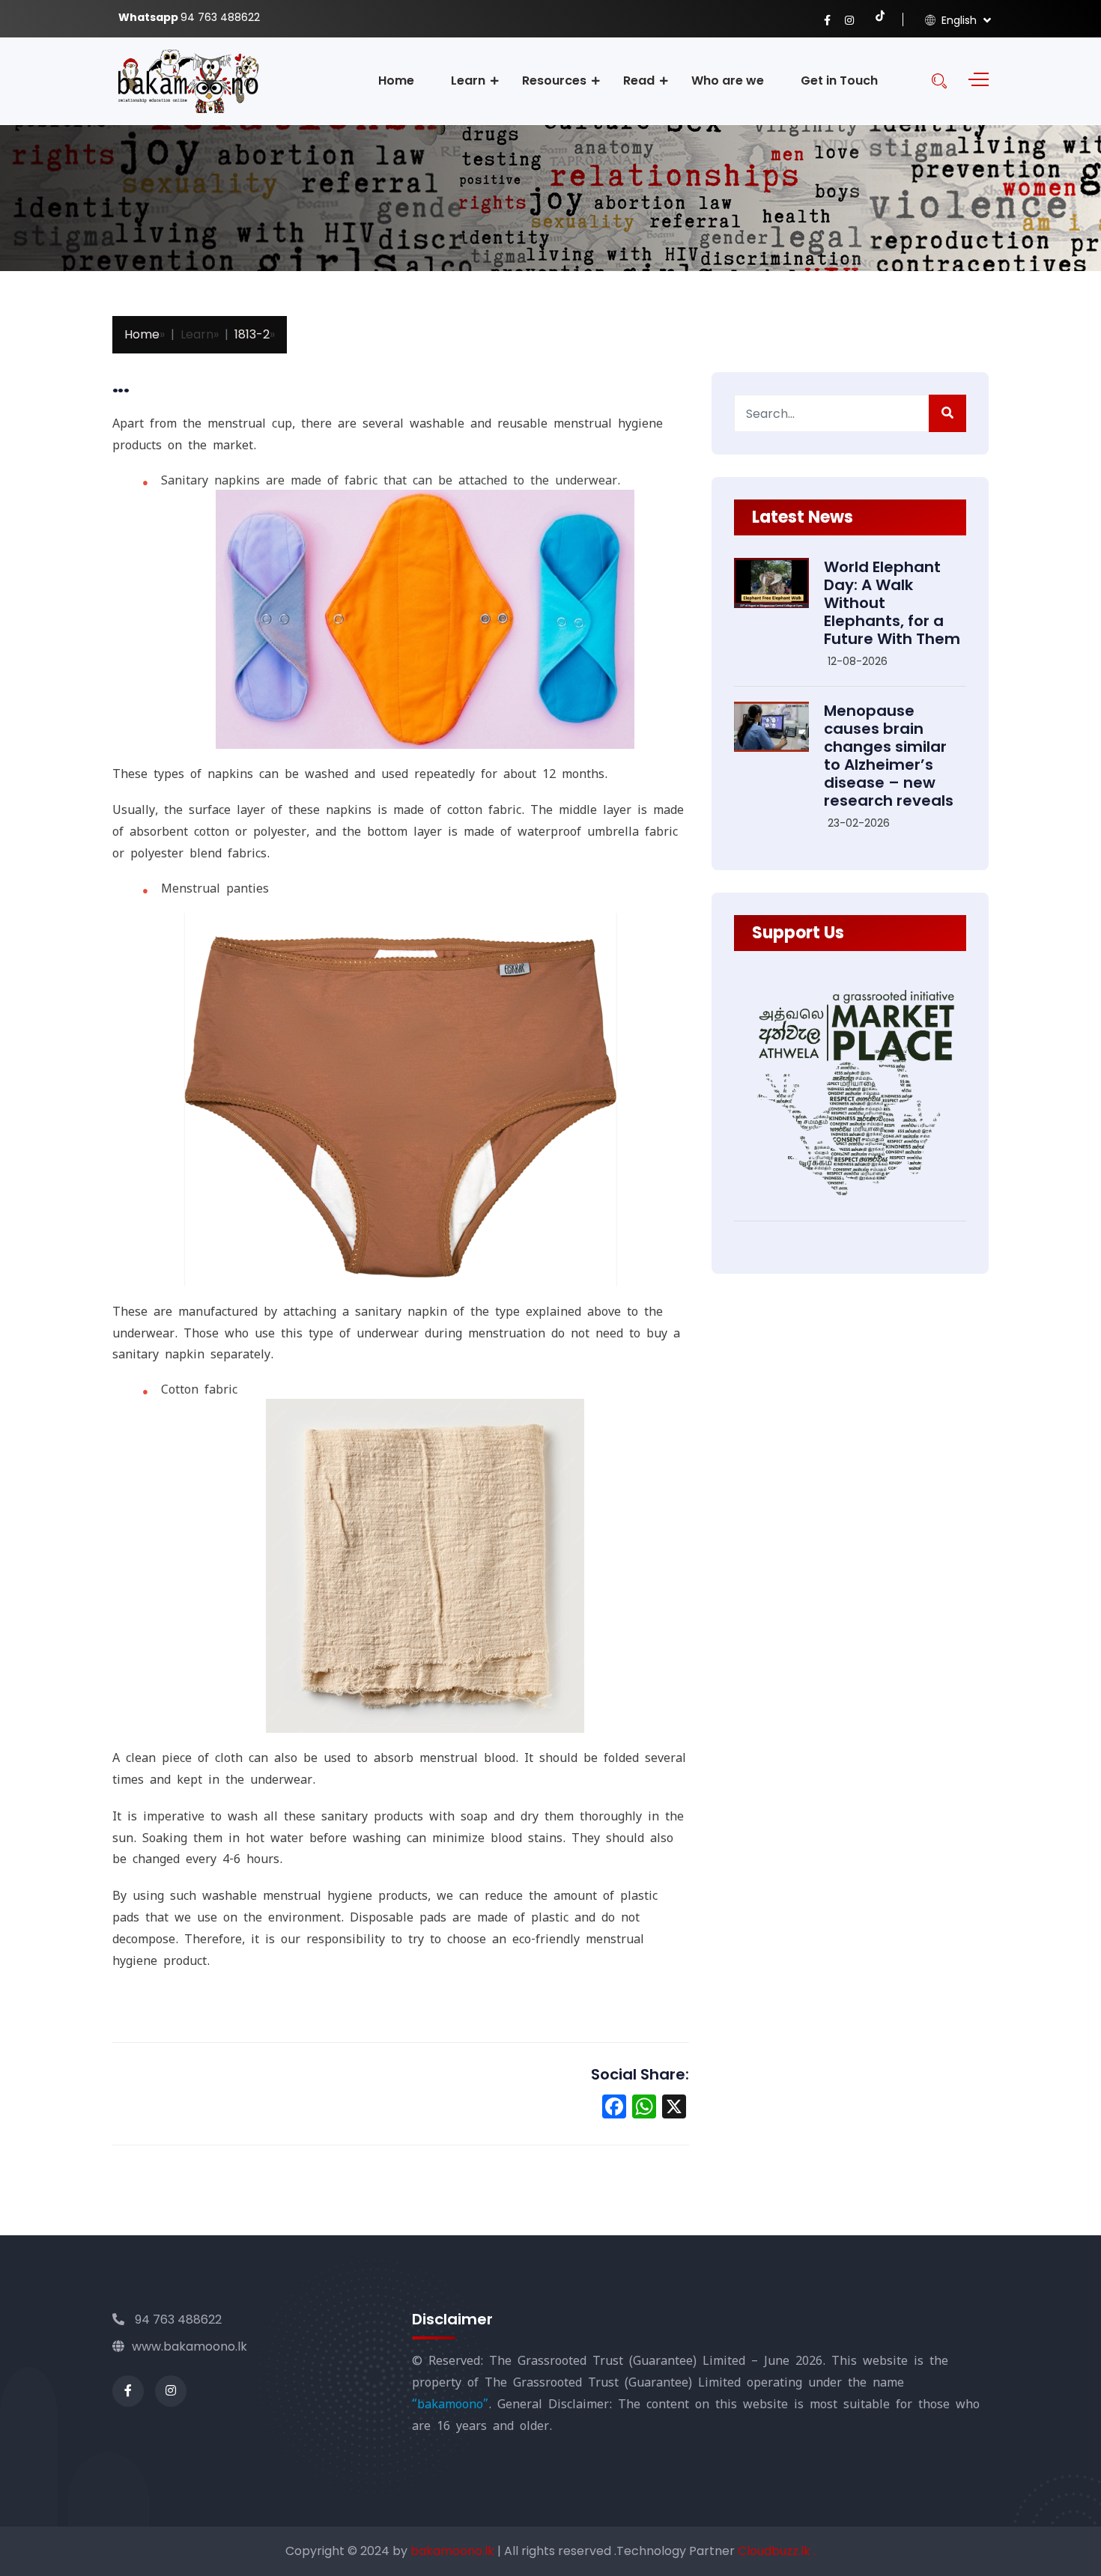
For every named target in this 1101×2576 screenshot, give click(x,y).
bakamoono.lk (454, 2551)
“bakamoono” (450, 2404)
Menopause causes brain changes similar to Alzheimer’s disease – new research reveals (889, 756)
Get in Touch (839, 80)
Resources (554, 80)
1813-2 (252, 334)
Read (639, 80)
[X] (674, 2108)
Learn (468, 80)
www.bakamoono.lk (189, 2346)
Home (396, 80)
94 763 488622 (177, 2320)
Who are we (728, 80)
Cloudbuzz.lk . (777, 2551)
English (958, 20)
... (121, 385)
